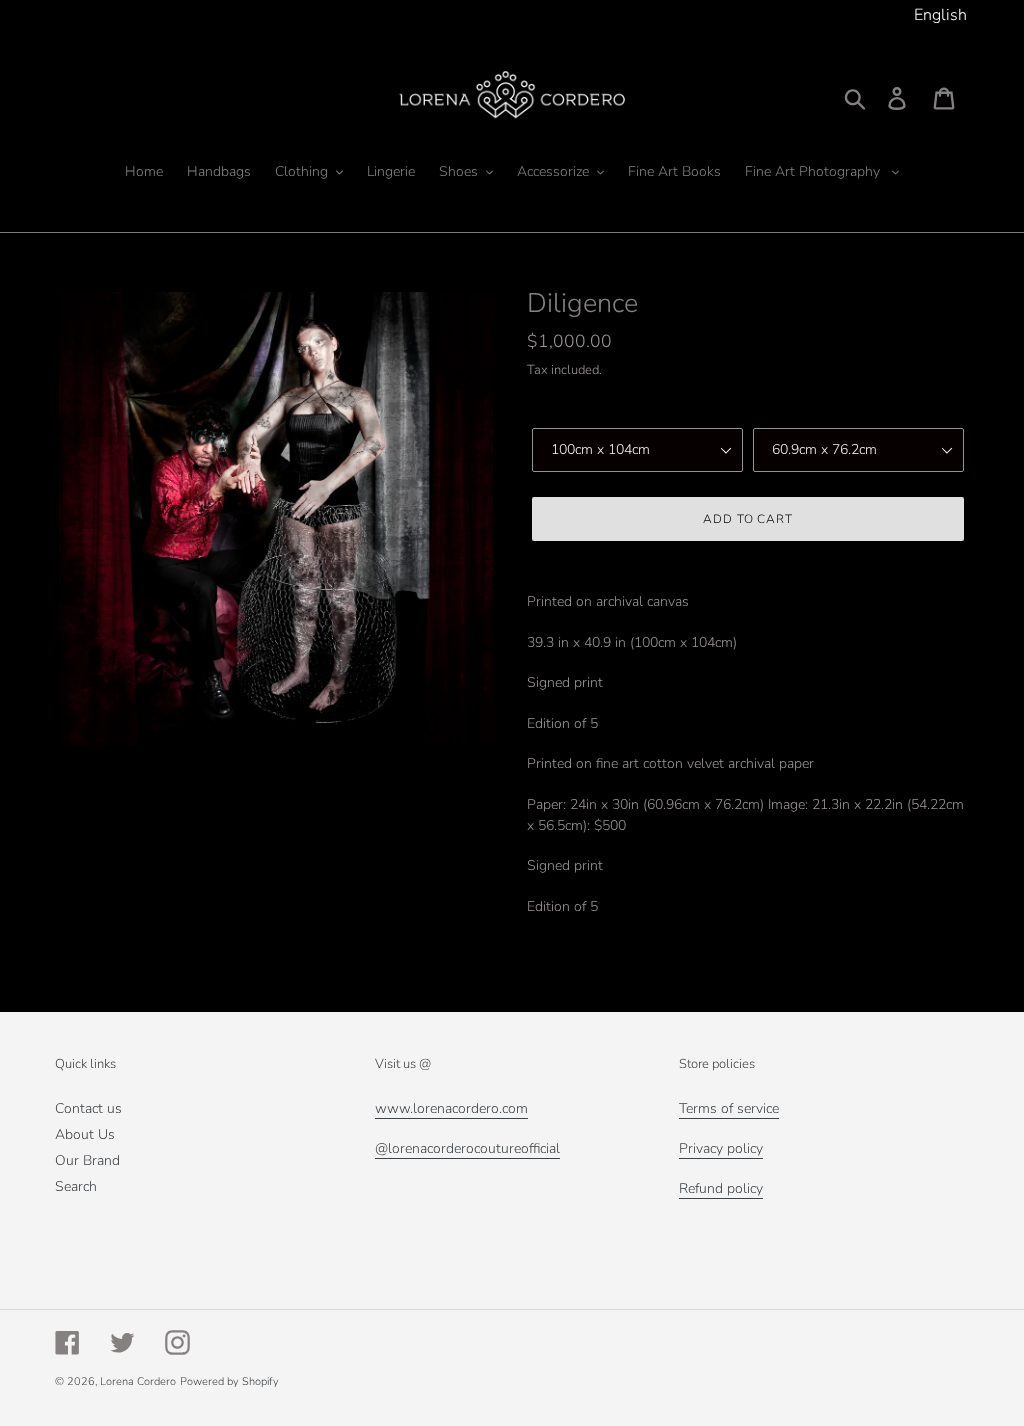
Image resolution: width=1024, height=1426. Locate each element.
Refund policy (721, 1188)
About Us (85, 1134)
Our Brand (87, 1160)
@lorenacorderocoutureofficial (467, 1148)
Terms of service (729, 1108)
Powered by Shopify (229, 1381)
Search (76, 1186)
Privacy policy (721, 1148)
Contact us (88, 1108)
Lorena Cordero (138, 1381)
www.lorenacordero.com (451, 1108)
